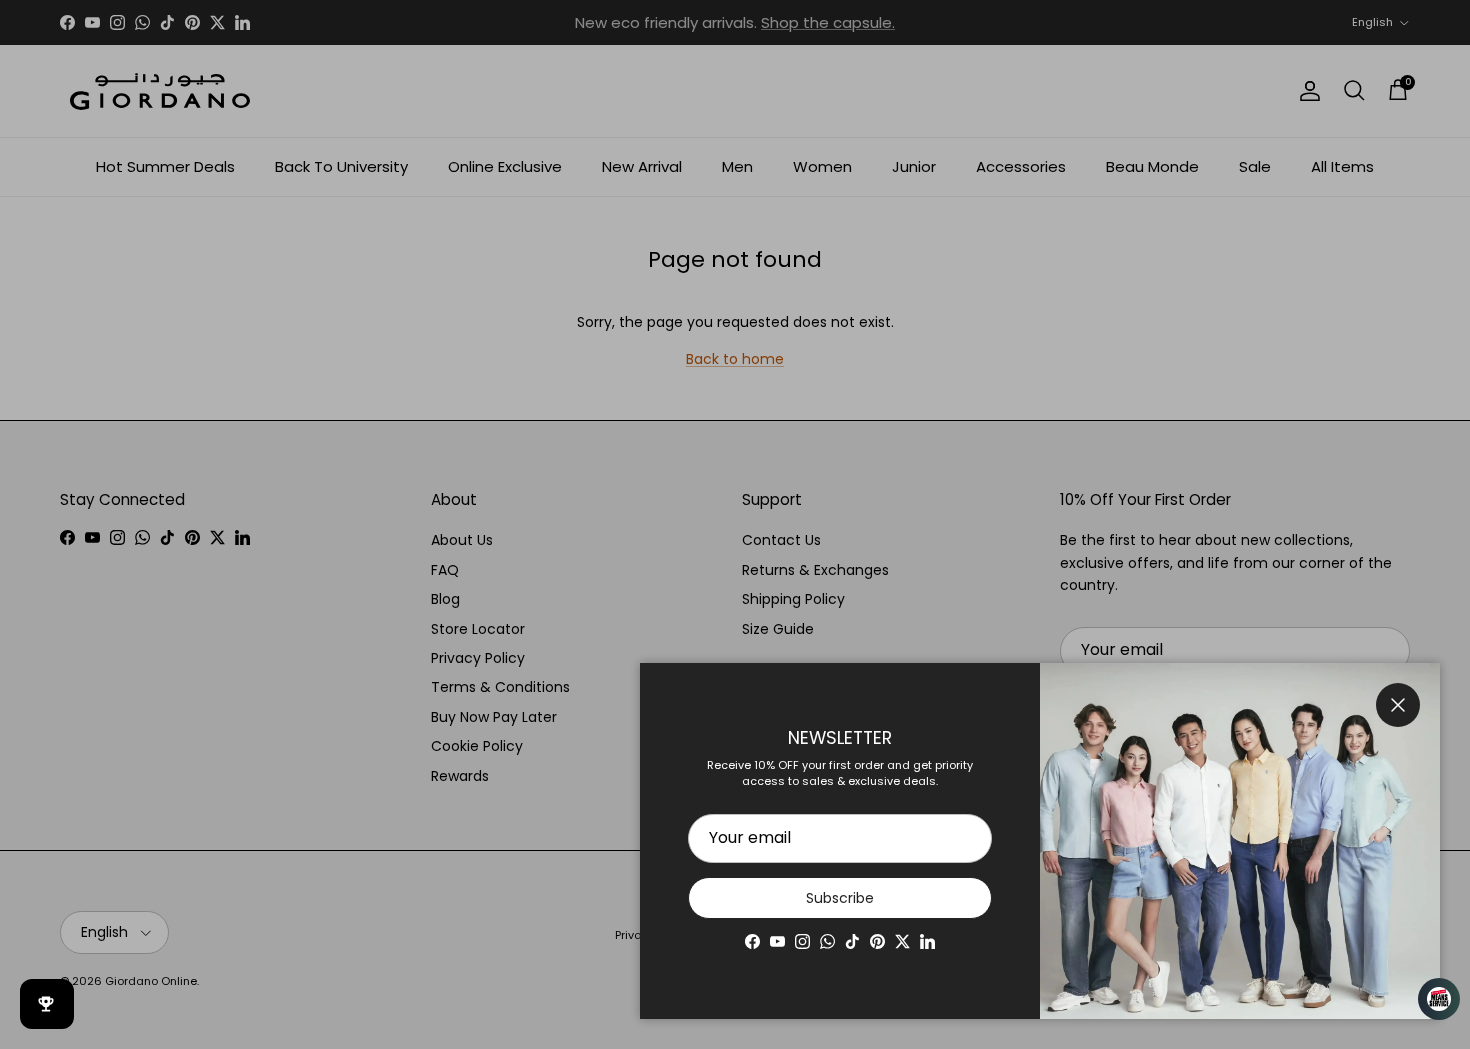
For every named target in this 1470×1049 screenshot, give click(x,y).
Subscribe (840, 898)
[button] (1430, 999)
